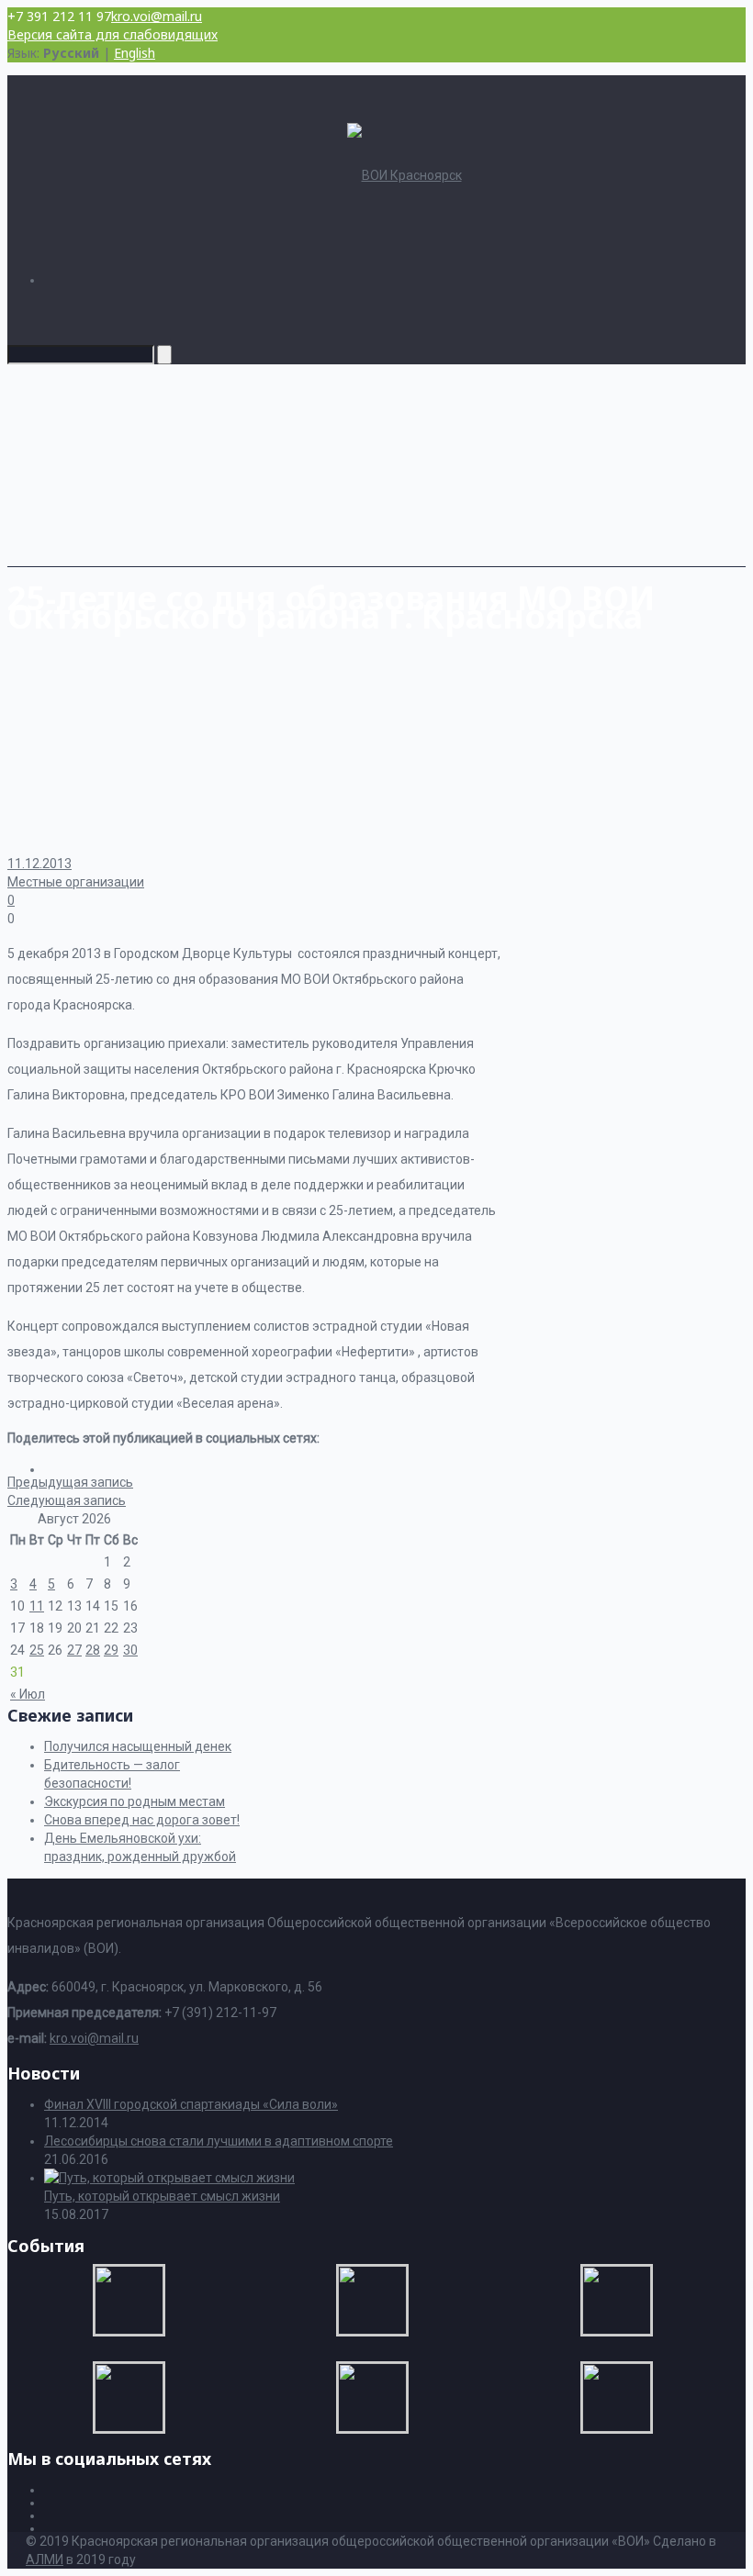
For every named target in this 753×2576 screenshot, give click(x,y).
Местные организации (76, 882)
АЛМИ (45, 2559)
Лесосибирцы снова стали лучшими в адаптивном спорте (219, 2141)
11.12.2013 (39, 864)
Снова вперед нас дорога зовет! (142, 1820)
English (135, 53)
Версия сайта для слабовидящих (112, 34)
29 (111, 1650)
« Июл (28, 1694)
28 (93, 1650)
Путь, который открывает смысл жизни (162, 2196)
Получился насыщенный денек (138, 1746)
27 (74, 1650)
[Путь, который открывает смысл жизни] (169, 2178)
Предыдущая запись (70, 1482)
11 (37, 1606)
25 (37, 1650)
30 (130, 1650)
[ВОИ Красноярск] (405, 175)
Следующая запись (67, 1500)
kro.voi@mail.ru (157, 16)
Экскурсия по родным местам (135, 1801)
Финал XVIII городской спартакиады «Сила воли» (191, 2104)
